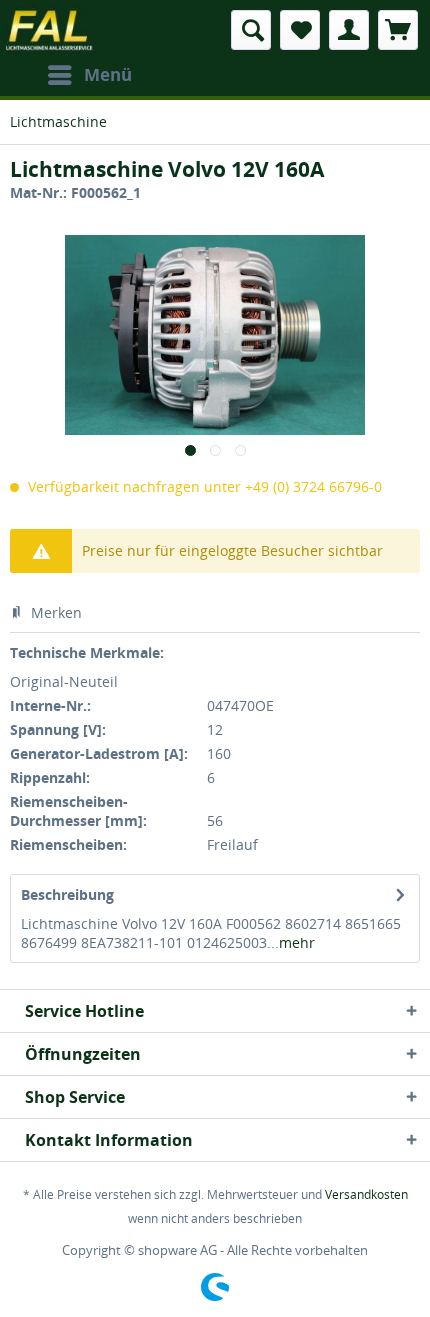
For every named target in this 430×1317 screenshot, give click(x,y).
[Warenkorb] (398, 30)
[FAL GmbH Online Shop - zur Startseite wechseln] (50, 30)
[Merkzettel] (300, 30)
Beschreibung (67, 894)
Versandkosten (366, 1194)
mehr (297, 942)
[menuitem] (89, 75)
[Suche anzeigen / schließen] (251, 30)
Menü (108, 74)
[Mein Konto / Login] (349, 30)
